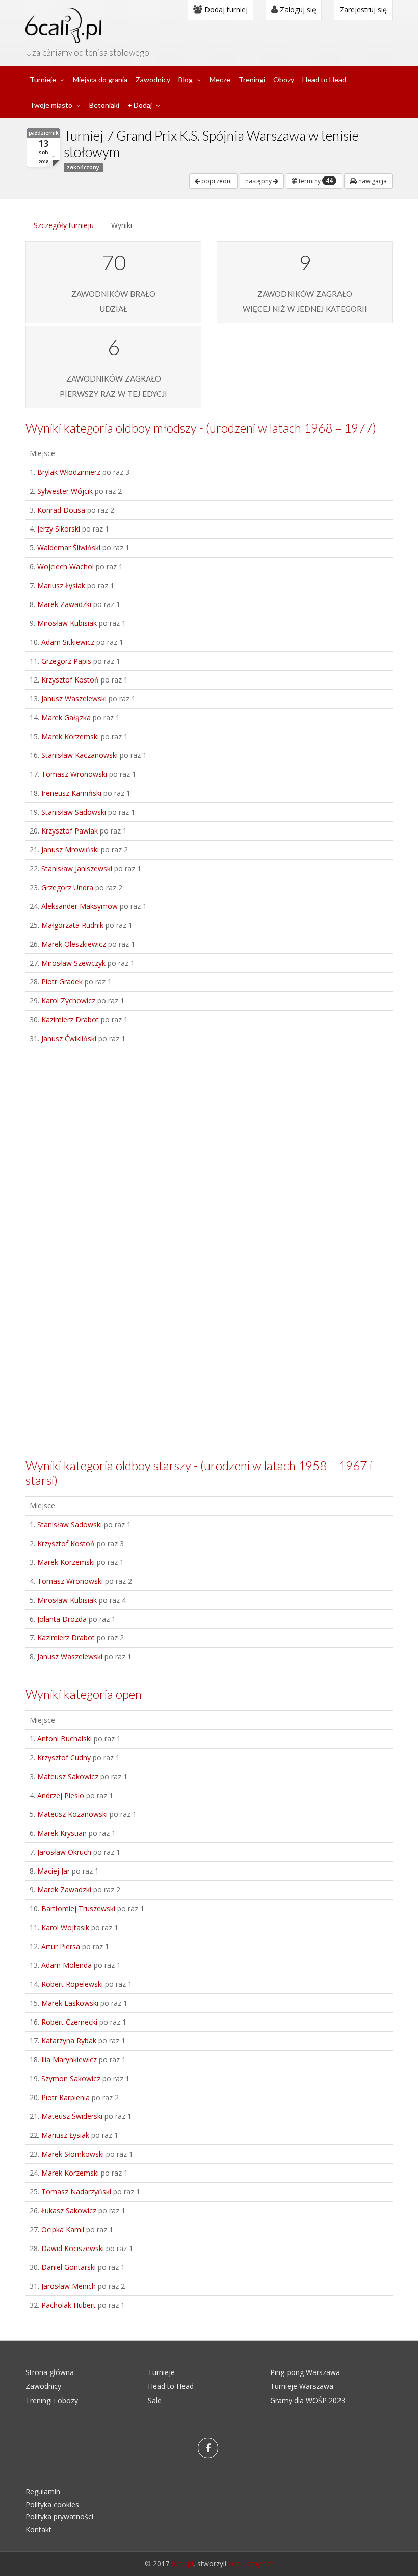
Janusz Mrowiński (70, 850)
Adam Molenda (67, 1965)
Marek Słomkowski (73, 2154)
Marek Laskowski (70, 2003)
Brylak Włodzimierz (69, 472)
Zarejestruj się (363, 9)
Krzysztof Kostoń (70, 680)
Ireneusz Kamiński (71, 793)
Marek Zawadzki (64, 604)
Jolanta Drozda (62, 1619)
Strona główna (50, 2372)
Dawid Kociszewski (73, 2248)
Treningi (252, 79)
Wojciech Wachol (66, 566)
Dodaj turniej (225, 9)
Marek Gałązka (66, 717)
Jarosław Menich (69, 2286)
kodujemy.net (251, 2564)
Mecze (220, 79)
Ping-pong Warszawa (305, 2372)
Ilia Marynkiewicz (69, 2060)
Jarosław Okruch (64, 1852)
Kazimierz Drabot (70, 1019)
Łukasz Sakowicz (69, 2211)
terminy (315, 181)
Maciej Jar (54, 1871)
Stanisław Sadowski (74, 812)
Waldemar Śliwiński (69, 548)
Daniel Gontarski (69, 2267)
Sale (155, 2400)
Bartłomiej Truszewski (78, 1909)
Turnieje (43, 79)
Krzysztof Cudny (64, 1758)
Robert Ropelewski (72, 1984)
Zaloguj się (297, 9)
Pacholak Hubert (69, 2305)
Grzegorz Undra (67, 887)
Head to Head (324, 79)
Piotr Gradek (62, 982)
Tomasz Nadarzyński (76, 2192)
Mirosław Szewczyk (73, 963)
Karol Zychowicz (68, 1001)
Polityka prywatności (59, 2517)
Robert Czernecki (69, 2022)
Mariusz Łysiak (61, 585)
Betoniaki (104, 105)
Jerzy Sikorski (59, 529)
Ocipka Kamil (63, 2229)
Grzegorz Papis (66, 661)
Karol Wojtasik (65, 1927)
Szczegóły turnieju (64, 225)
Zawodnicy (153, 79)
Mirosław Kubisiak (67, 623)
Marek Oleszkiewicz (74, 944)
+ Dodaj (140, 105)
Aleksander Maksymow (80, 906)
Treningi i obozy (52, 2400)
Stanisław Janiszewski (77, 868)
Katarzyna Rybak (69, 2041)
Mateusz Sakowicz (68, 1776)
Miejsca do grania (100, 79)
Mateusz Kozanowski (72, 1814)
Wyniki (122, 225)
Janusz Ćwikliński (69, 1038)
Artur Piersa (61, 1946)
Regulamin (43, 2492)
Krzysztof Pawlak (70, 831)
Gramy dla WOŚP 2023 (308, 2400)
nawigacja (372, 181)
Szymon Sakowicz (71, 2078)
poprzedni (216, 181)
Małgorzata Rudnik (72, 925)
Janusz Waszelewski (74, 699)
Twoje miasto (51, 105)
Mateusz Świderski (72, 2116)
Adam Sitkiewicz (68, 642)
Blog (186, 79)
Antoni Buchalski (64, 1739)
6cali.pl (182, 2564)
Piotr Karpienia (66, 2097)
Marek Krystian (62, 1833)
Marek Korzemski (70, 736)
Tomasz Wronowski (74, 774)
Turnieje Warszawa (302, 2386)
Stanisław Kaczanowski (80, 755)
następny (259, 181)
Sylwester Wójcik (65, 491)
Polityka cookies (52, 2504)
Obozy (284, 79)
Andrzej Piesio (61, 1795)
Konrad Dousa (61, 510)
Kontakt (38, 2529)
